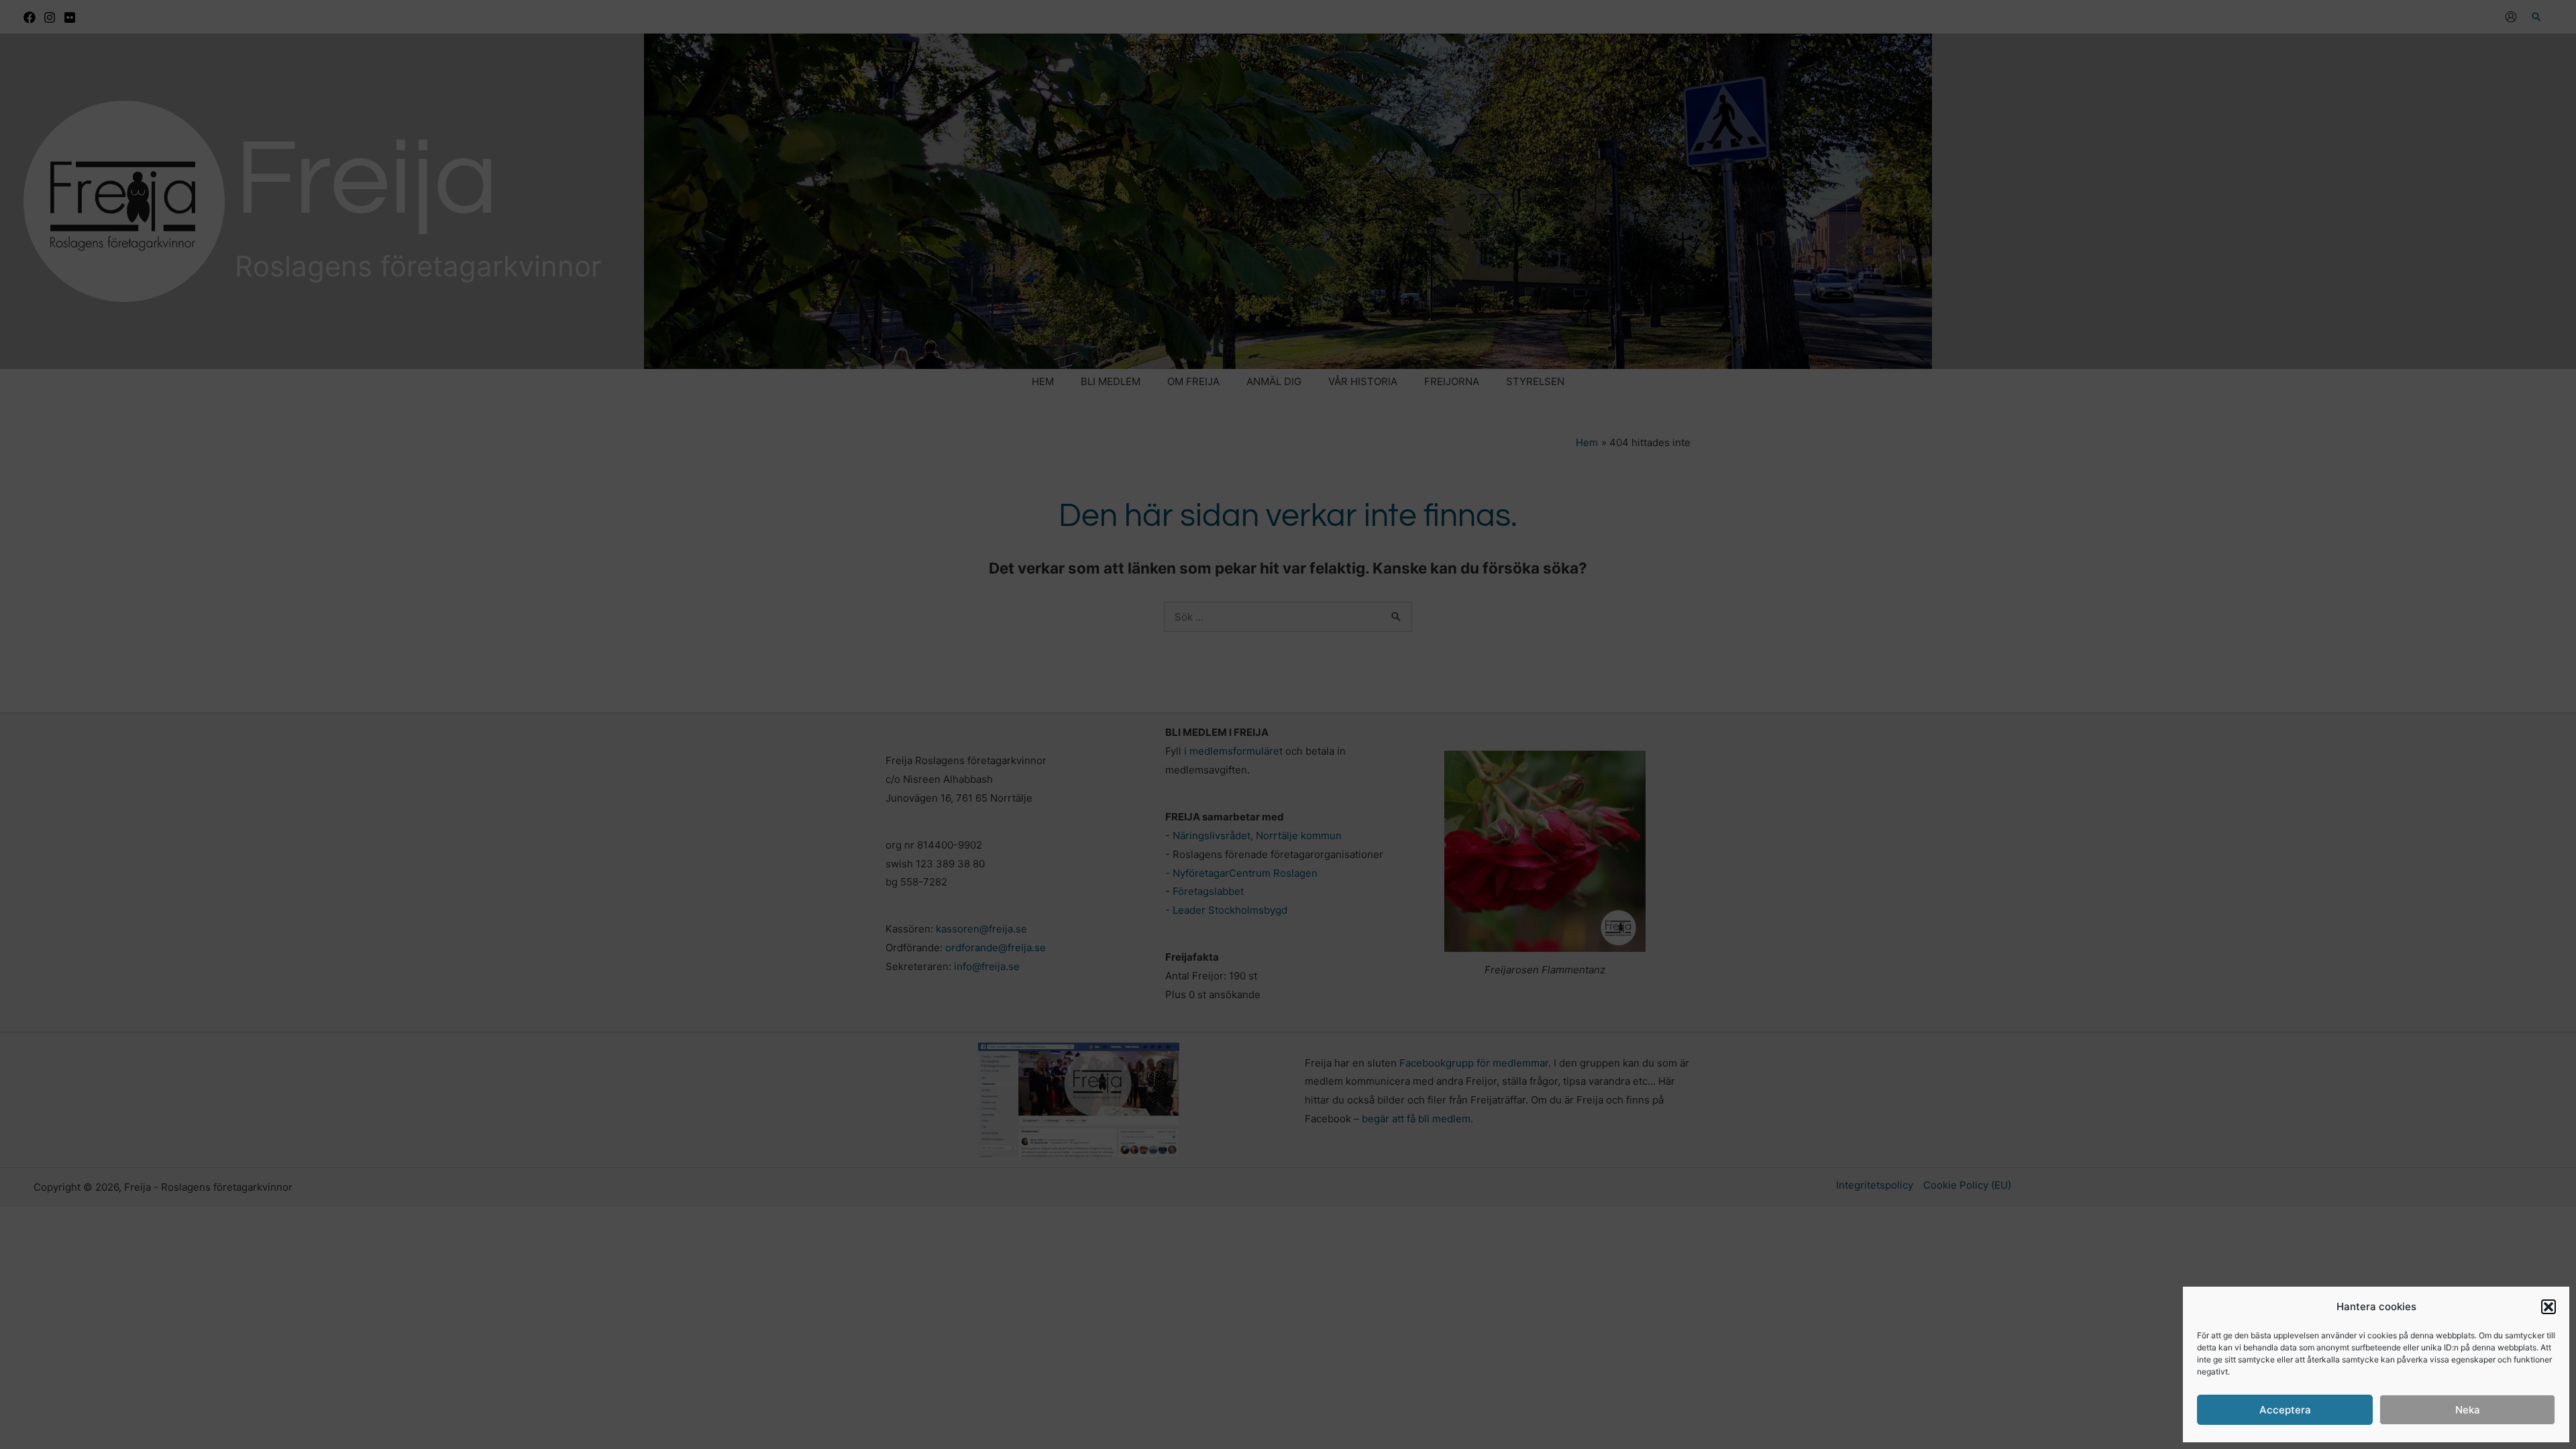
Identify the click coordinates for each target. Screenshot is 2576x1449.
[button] (2548, 1307)
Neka (2468, 1410)
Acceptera (2285, 1410)
